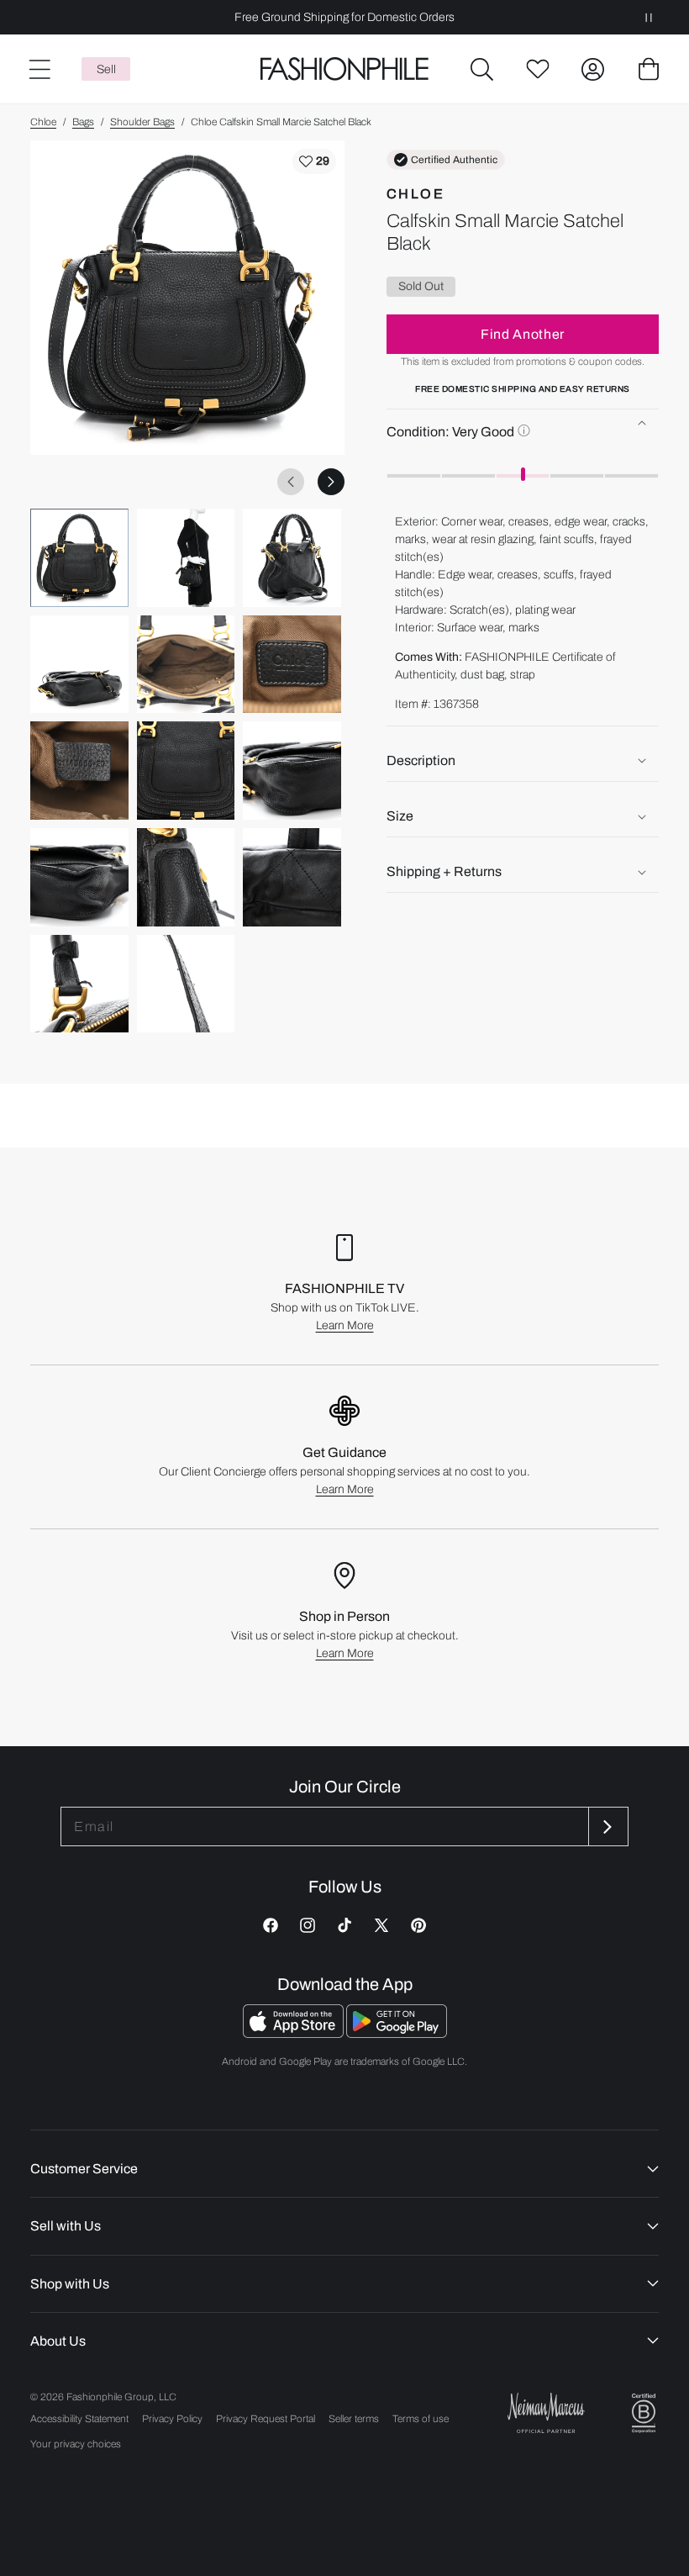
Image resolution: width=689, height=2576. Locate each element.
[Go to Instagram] (308, 1925)
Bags (83, 122)
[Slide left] (291, 482)
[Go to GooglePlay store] (397, 2033)
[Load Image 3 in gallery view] (292, 558)
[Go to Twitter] (381, 1925)
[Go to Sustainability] (644, 2413)
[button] (482, 69)
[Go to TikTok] (344, 1925)
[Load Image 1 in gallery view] (79, 558)
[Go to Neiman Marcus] (546, 2412)
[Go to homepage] (344, 69)
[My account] (593, 69)
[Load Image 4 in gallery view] (79, 665)
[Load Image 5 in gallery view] (186, 665)
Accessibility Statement (79, 2419)
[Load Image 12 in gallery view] (292, 877)
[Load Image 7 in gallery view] (79, 771)
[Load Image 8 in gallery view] (186, 771)
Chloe (43, 122)
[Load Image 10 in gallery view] (79, 877)
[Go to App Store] (295, 2033)
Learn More (345, 1325)
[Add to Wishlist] (314, 161)
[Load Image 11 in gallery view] (186, 877)
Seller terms (354, 2419)
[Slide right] (331, 482)
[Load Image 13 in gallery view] (79, 984)
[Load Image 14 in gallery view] (186, 984)
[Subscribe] (607, 1826)
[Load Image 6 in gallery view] (292, 665)
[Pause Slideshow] (649, 17)
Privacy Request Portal (266, 2419)
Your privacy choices (76, 2444)
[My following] (538, 69)
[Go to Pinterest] (418, 1925)
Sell (106, 69)
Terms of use (421, 2419)
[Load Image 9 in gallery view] (292, 771)
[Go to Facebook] (271, 1925)
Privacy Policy (172, 2419)
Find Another (523, 334)
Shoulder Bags (142, 122)
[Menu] (39, 69)
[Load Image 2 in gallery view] (186, 558)
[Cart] (649, 69)
